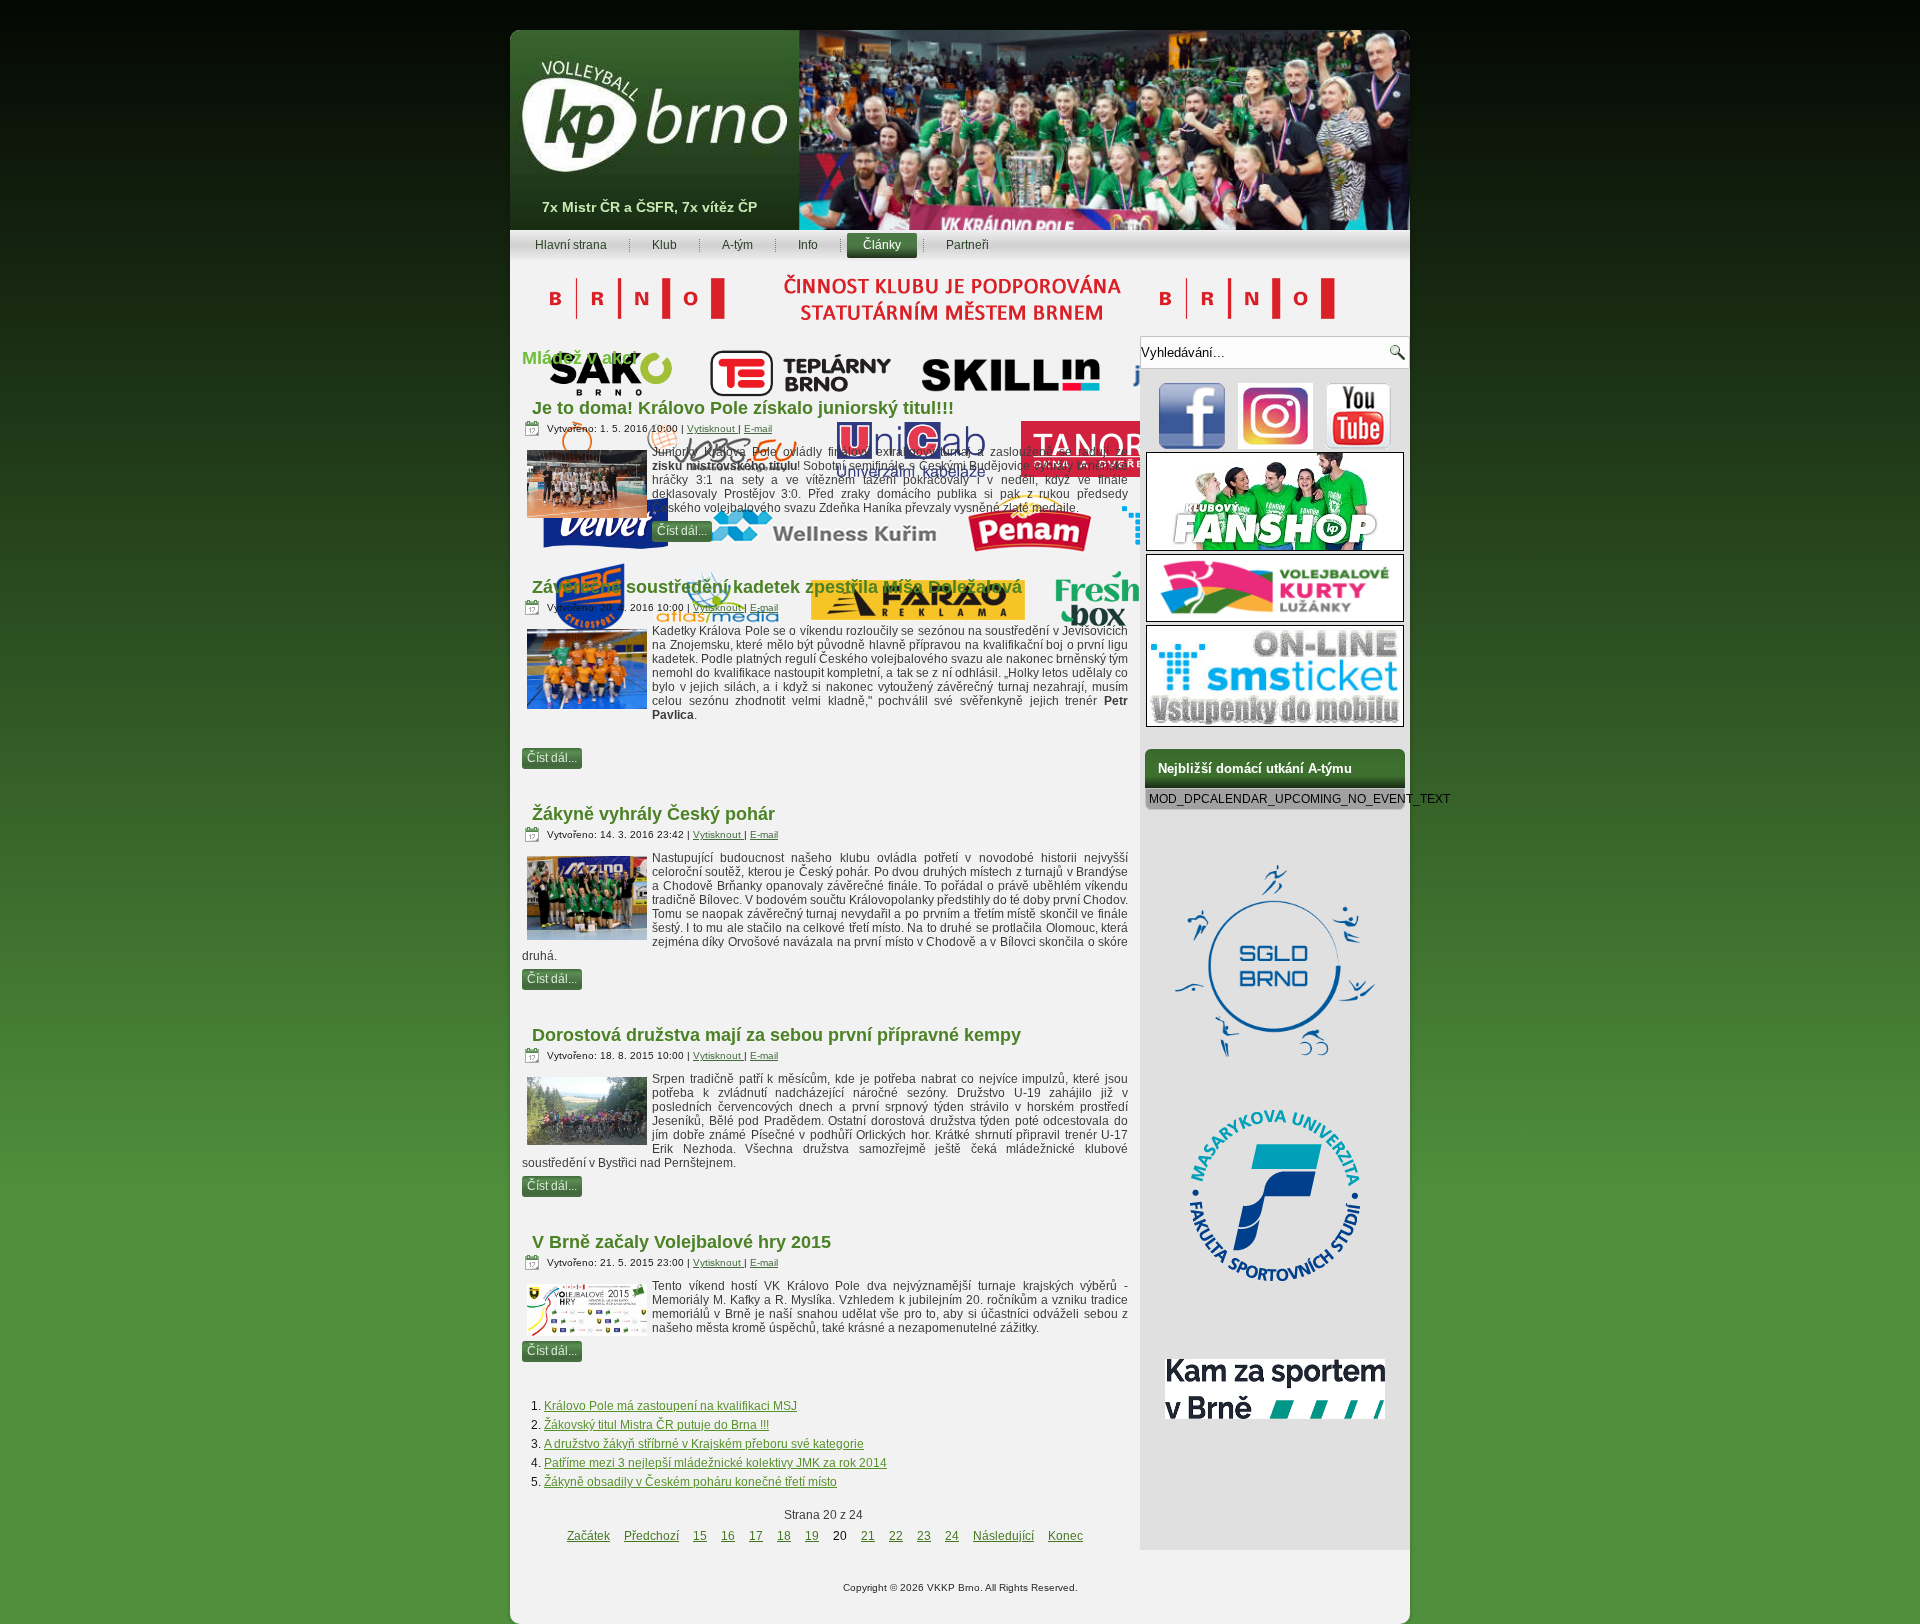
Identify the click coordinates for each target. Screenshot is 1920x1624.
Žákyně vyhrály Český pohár (653, 814)
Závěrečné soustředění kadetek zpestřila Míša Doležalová (777, 587)
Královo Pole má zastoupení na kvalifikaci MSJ (670, 1406)
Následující (1003, 1536)
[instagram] (1275, 445)
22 (896, 1536)
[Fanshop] (1275, 547)
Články (882, 245)
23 (924, 1536)
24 (952, 1536)
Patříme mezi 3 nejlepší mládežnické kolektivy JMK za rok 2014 (715, 1463)
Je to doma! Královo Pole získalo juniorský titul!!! (743, 408)
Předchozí (651, 1536)
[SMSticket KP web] (1275, 723)
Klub (664, 245)
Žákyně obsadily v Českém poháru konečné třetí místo (690, 1482)
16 (728, 1536)
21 (868, 1536)
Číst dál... (682, 531)
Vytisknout (712, 428)
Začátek (588, 1536)
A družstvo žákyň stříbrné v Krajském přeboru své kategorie (704, 1444)
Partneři (967, 245)
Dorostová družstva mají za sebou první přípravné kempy (776, 1035)
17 (756, 1536)
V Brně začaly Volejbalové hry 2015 (681, 1242)
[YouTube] (1358, 445)
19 (812, 1536)
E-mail (758, 428)
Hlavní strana (571, 245)
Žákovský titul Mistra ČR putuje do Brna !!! (656, 1425)
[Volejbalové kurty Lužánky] (1275, 618)
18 (784, 1536)
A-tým (737, 245)
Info (808, 245)
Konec (1065, 1536)
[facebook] (1192, 445)
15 (700, 1536)
